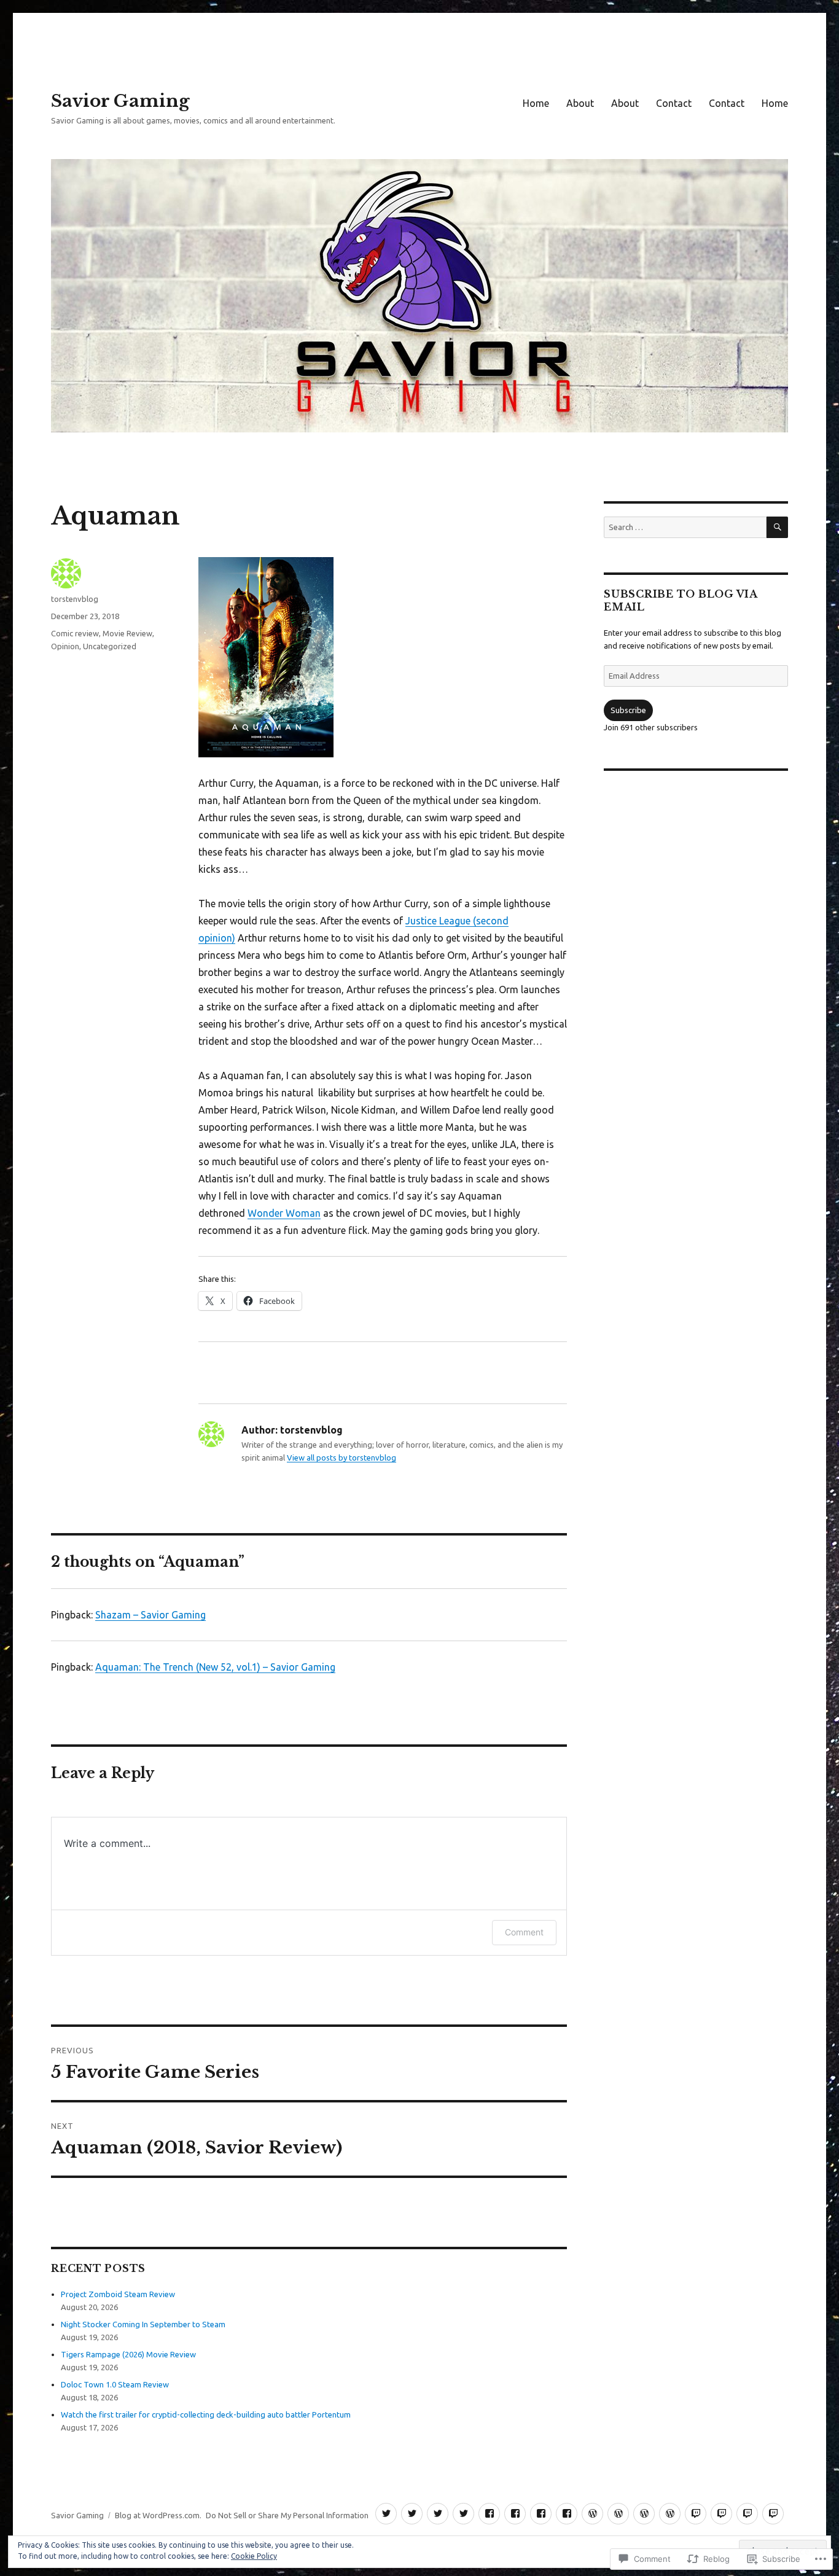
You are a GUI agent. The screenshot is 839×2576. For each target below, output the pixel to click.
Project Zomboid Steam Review (118, 2294)
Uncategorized (110, 646)
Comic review (75, 633)
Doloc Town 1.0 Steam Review (115, 2384)
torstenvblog (75, 599)
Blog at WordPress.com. (158, 2515)
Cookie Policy (254, 2556)
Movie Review (127, 633)
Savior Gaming (120, 101)
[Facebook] (489, 2514)
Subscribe (628, 710)
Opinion (65, 646)
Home (536, 103)
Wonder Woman (284, 1213)
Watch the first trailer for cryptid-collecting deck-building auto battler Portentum (206, 2414)
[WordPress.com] (592, 2514)
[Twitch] (696, 2514)
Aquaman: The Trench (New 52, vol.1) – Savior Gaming (215, 1667)
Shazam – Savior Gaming (150, 1615)
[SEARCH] (777, 527)
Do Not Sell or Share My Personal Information (287, 2515)
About (580, 103)
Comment (524, 1932)
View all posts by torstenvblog (341, 1458)
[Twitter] (386, 2514)
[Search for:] (685, 527)
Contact (674, 103)
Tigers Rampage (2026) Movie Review (128, 2354)
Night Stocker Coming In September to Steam (143, 2324)
